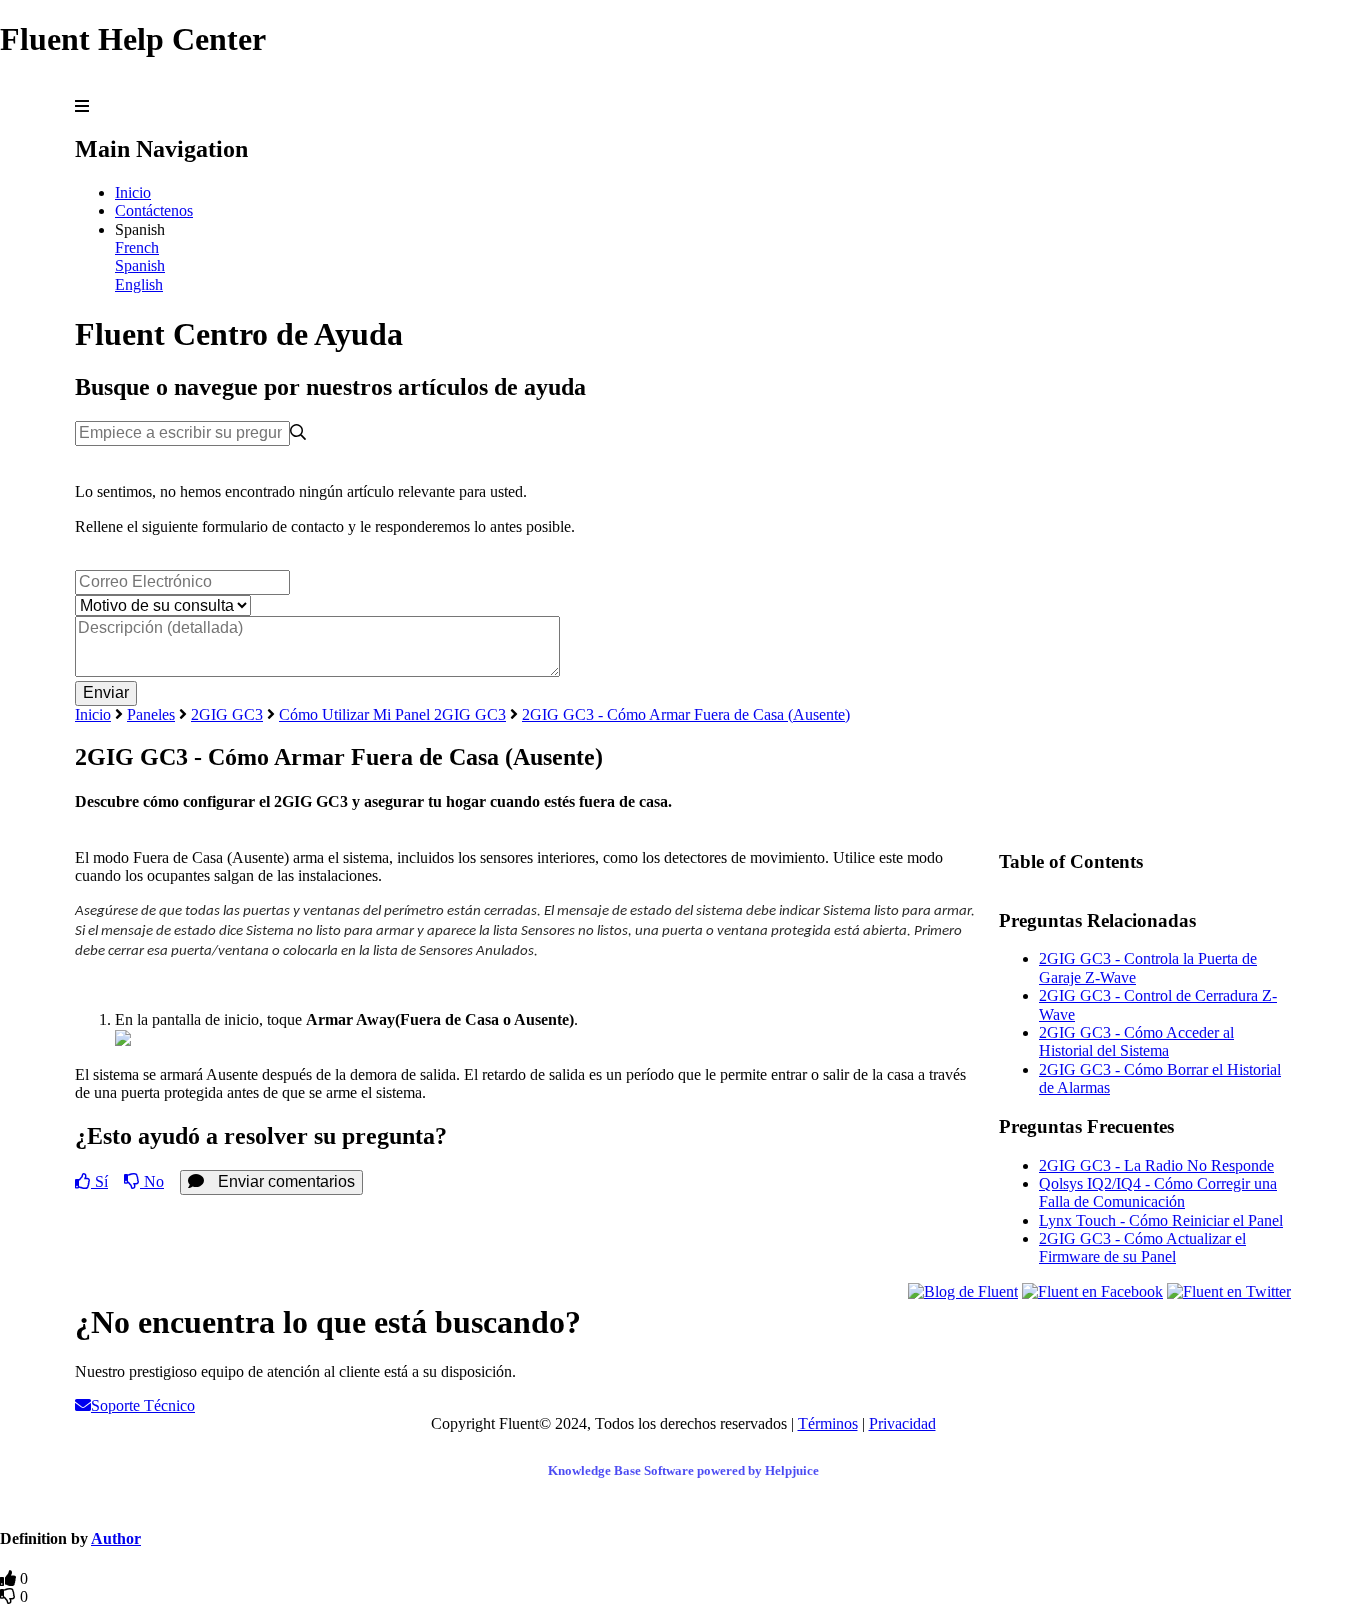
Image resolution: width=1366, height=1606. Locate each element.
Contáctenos (154, 210)
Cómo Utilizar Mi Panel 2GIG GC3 (392, 714)
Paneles (151, 714)
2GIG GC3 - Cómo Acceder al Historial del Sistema (1136, 1041)
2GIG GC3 (227, 714)
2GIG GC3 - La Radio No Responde (1156, 1165)
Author (116, 1538)
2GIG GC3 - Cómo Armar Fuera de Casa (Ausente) (686, 714)
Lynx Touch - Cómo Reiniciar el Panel (1161, 1220)
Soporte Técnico (143, 1405)
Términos (828, 1423)
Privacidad (902, 1423)
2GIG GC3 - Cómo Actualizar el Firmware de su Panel (1142, 1247)
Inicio (133, 192)
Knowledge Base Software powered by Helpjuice (683, 1470)
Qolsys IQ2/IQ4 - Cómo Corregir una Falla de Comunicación (1158, 1192)
